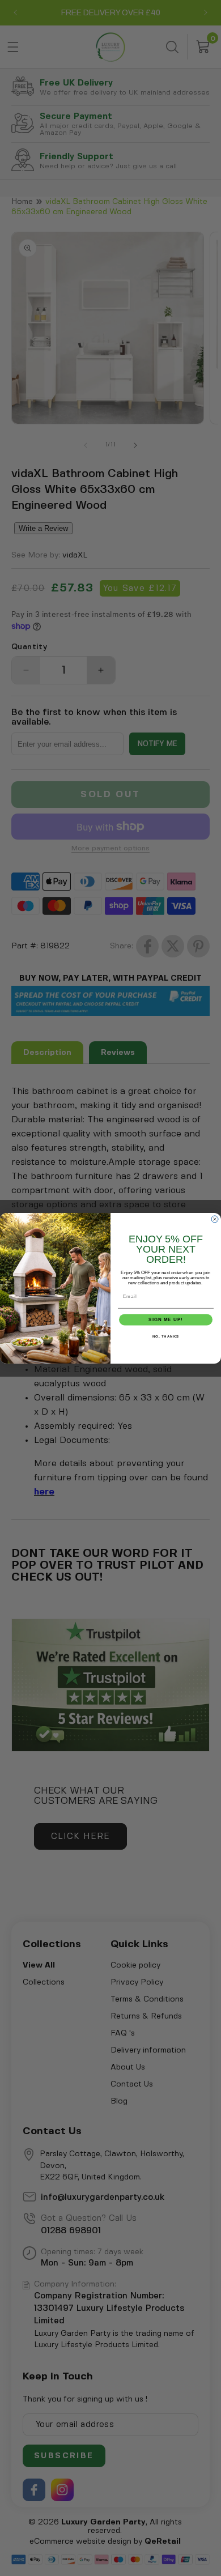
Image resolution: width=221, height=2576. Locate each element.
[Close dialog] (215, 1219)
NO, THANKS (166, 1337)
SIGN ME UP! (166, 1320)
